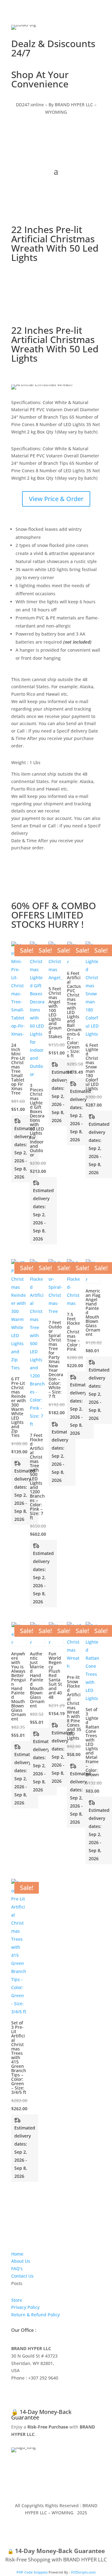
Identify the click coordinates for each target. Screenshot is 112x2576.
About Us (21, 2261)
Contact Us (22, 2276)
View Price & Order (56, 499)
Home (17, 2254)
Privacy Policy (25, 2307)
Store (17, 2300)
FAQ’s (17, 2268)
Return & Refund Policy (35, 2315)
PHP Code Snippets (32, 2572)
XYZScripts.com (83, 2572)
